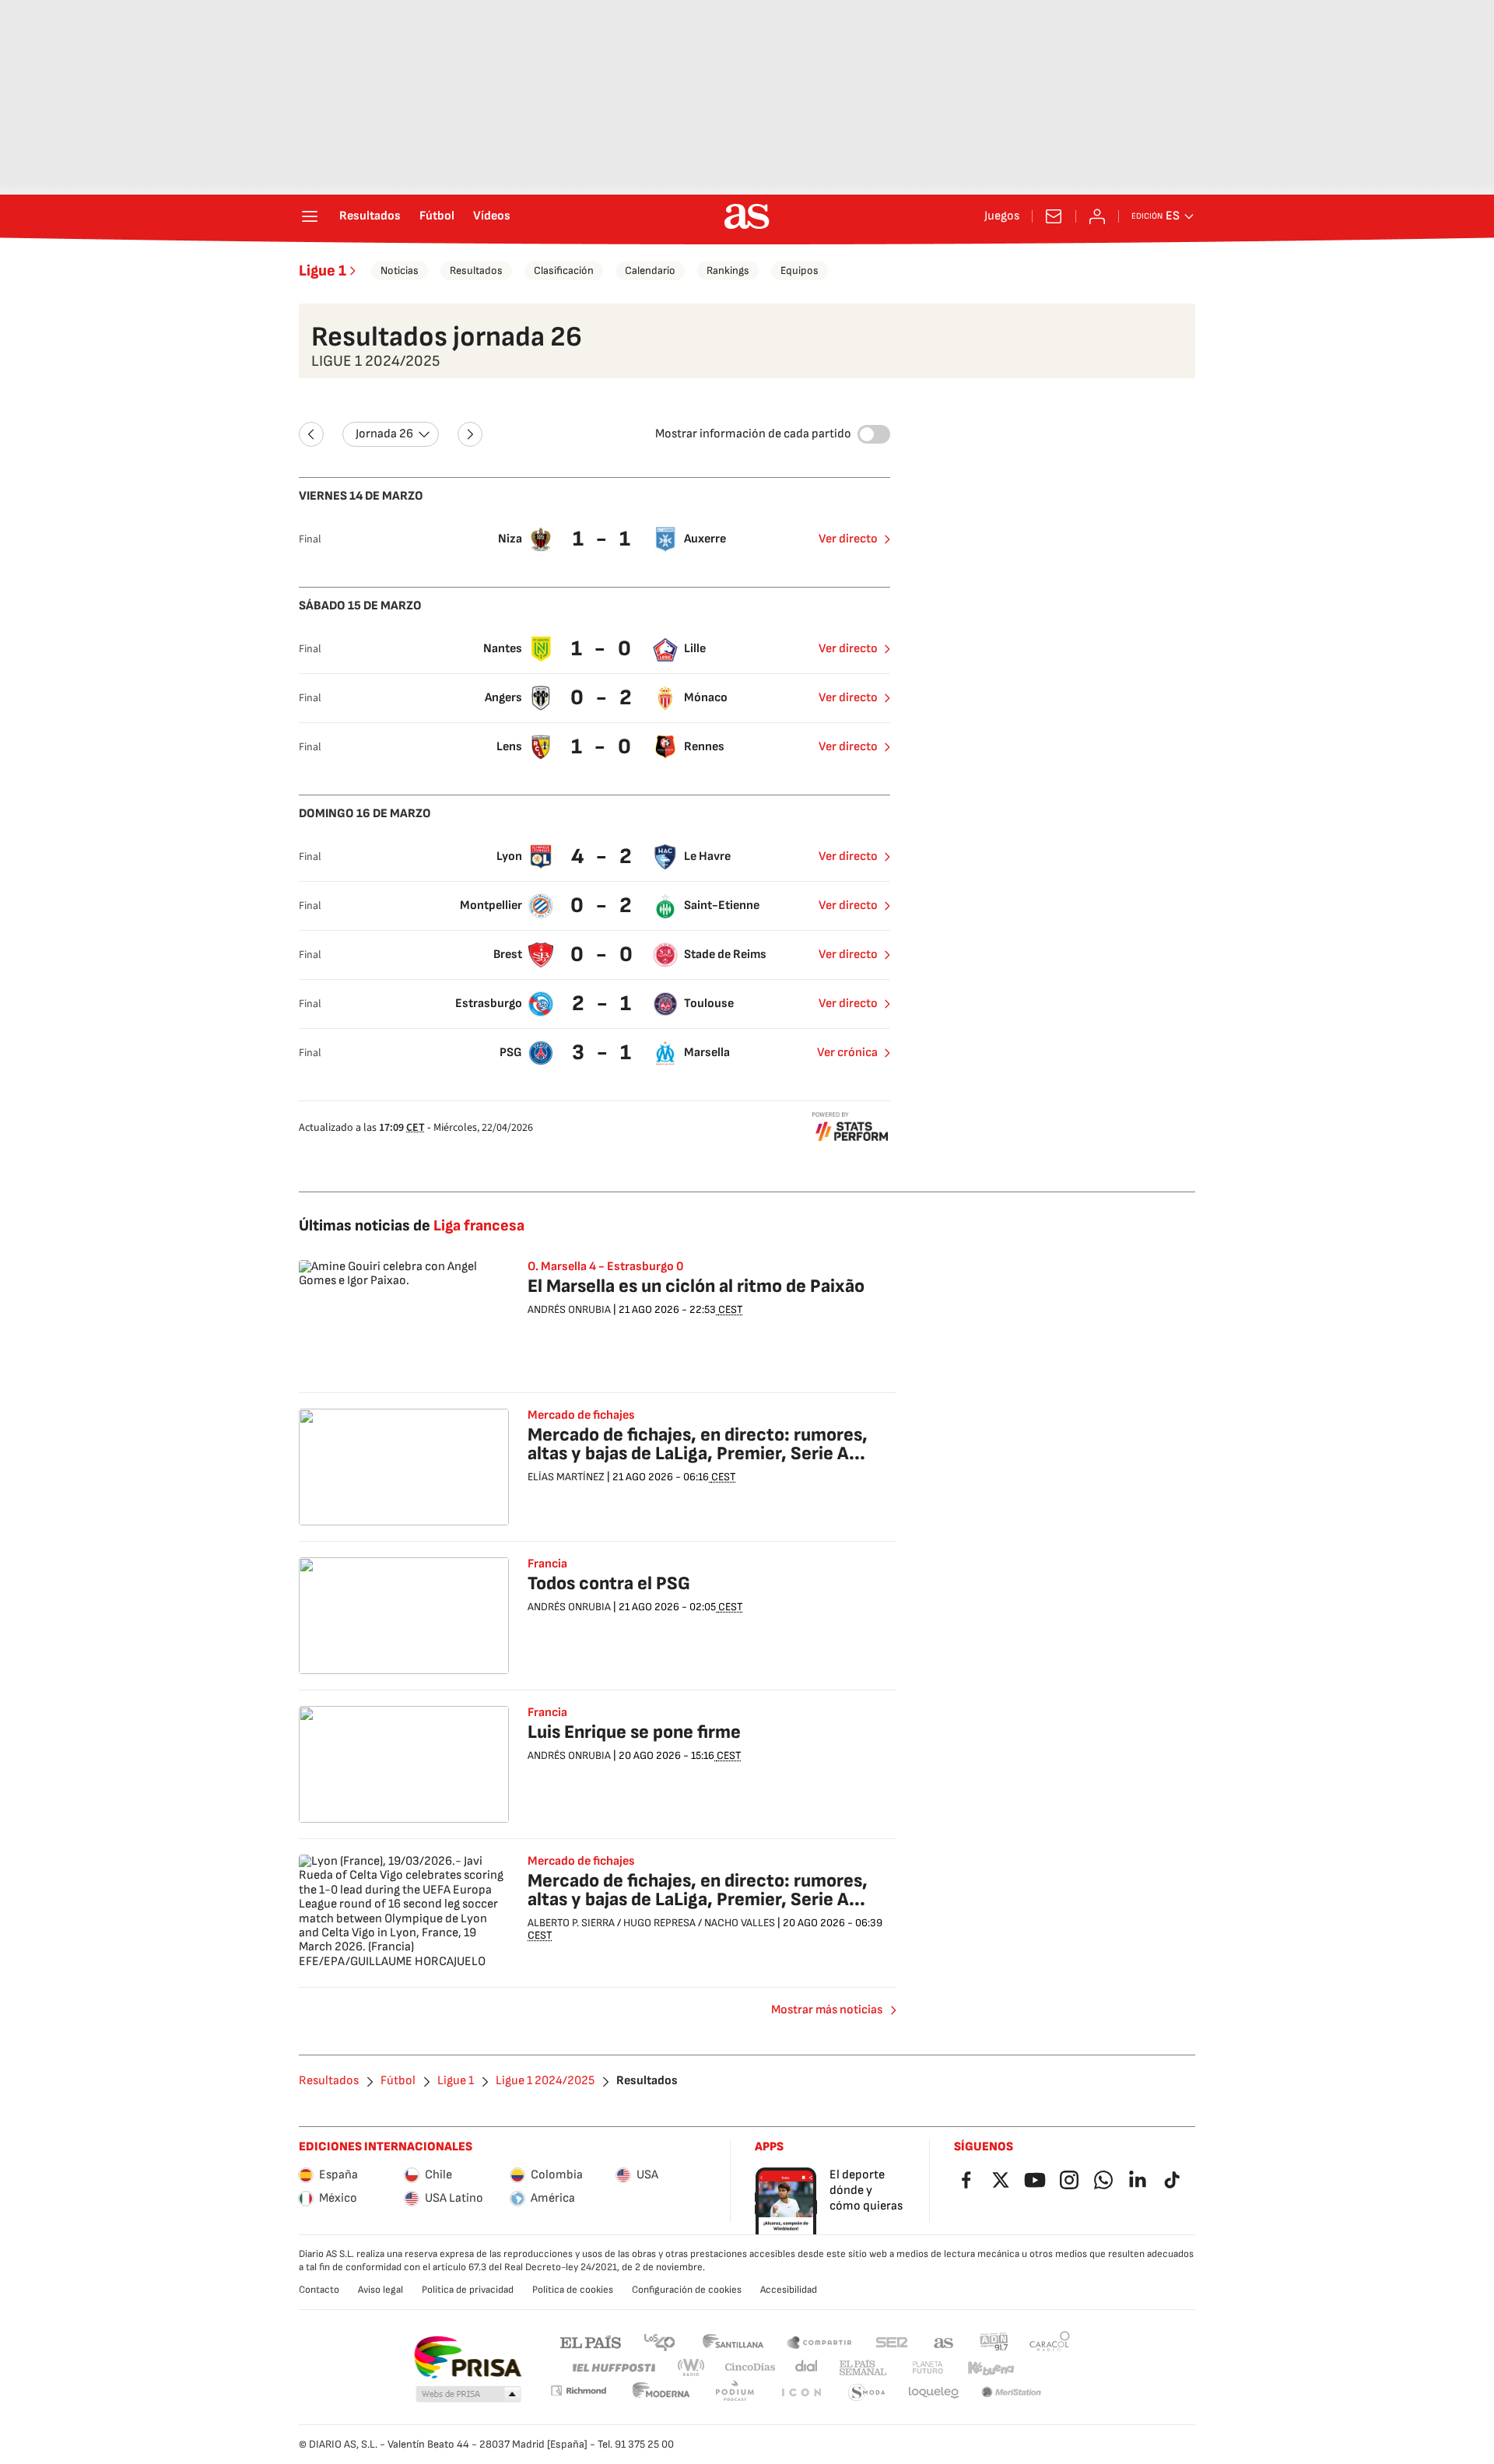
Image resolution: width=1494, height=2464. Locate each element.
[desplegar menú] (310, 216)
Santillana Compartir (819, 2341)
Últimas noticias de (412, 1226)
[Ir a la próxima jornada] (470, 434)
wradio (692, 2368)
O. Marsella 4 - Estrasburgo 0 (606, 1267)
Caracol (1050, 2341)
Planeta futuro (928, 2368)
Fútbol (437, 216)
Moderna (661, 2393)
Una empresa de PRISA (467, 2357)
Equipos (800, 270)
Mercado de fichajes (581, 1416)
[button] (468, 2395)
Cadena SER (892, 2341)
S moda (867, 2393)
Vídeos (492, 216)
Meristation (1012, 2393)
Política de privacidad (468, 2290)
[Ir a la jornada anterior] (311, 434)
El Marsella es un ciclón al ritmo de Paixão (696, 1286)
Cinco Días (751, 2368)
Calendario (650, 270)
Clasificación (564, 270)
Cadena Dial (807, 2368)
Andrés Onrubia (569, 1309)
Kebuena (991, 2368)
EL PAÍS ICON (801, 2393)
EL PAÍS (591, 2341)
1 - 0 (603, 649)
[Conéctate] (1097, 216)
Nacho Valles (740, 1923)
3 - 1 (603, 1053)
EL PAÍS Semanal (863, 2368)
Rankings (728, 270)
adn (994, 2341)
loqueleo (934, 2393)
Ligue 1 (323, 271)
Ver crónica (847, 1053)
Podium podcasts (735, 2393)
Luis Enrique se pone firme (634, 1732)
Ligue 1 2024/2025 (545, 2081)
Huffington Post (613, 2368)
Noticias (400, 270)
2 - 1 (603, 1004)
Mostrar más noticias (827, 2010)
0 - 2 (603, 698)
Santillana (733, 2341)
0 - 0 (603, 955)
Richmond (578, 2390)
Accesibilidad (789, 2290)
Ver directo (848, 539)
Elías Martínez (566, 1477)
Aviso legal (381, 2290)
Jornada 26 (384, 434)
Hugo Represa (659, 1923)
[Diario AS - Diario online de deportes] (747, 216)
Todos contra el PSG (609, 1583)
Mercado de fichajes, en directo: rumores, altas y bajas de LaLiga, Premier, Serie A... (698, 1444)
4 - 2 (603, 856)
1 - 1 (603, 539)
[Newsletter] (1054, 216)
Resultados (370, 216)
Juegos (1002, 216)
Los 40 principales (659, 2341)
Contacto (319, 2290)
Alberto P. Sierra (571, 1923)
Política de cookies (573, 2290)
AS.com (944, 2341)
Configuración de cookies (687, 2290)
